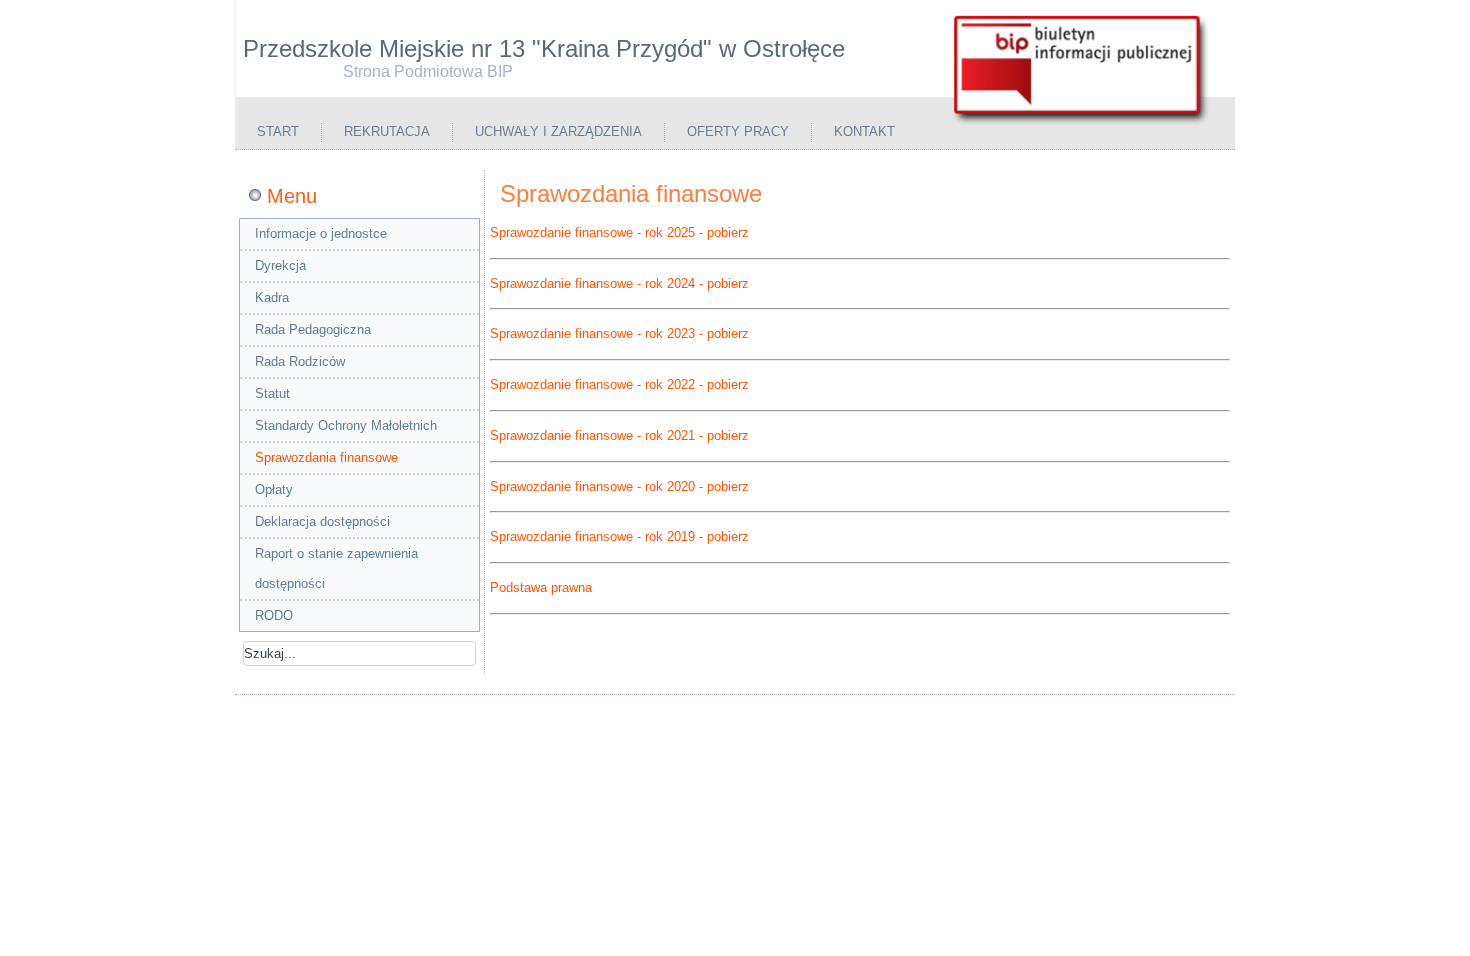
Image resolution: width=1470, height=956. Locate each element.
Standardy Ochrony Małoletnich (346, 425)
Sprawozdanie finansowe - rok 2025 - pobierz (619, 232)
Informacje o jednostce (321, 233)
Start (278, 131)
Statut (272, 393)
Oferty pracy (738, 131)
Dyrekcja (280, 265)
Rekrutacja (387, 131)
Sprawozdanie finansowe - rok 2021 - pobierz (619, 435)
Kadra (272, 297)
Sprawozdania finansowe (326, 457)
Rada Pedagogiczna (313, 329)
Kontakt (864, 131)
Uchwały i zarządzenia (558, 131)
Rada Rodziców (300, 361)
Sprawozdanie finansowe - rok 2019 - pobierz (619, 536)
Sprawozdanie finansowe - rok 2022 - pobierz (619, 384)
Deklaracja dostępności (322, 521)
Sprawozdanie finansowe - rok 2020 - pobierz (619, 486)
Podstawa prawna (541, 587)
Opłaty (274, 489)
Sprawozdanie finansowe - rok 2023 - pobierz (619, 333)
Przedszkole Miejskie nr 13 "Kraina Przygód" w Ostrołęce (544, 48)
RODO (274, 615)
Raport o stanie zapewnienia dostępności (336, 568)
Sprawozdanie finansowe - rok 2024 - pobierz (619, 283)
